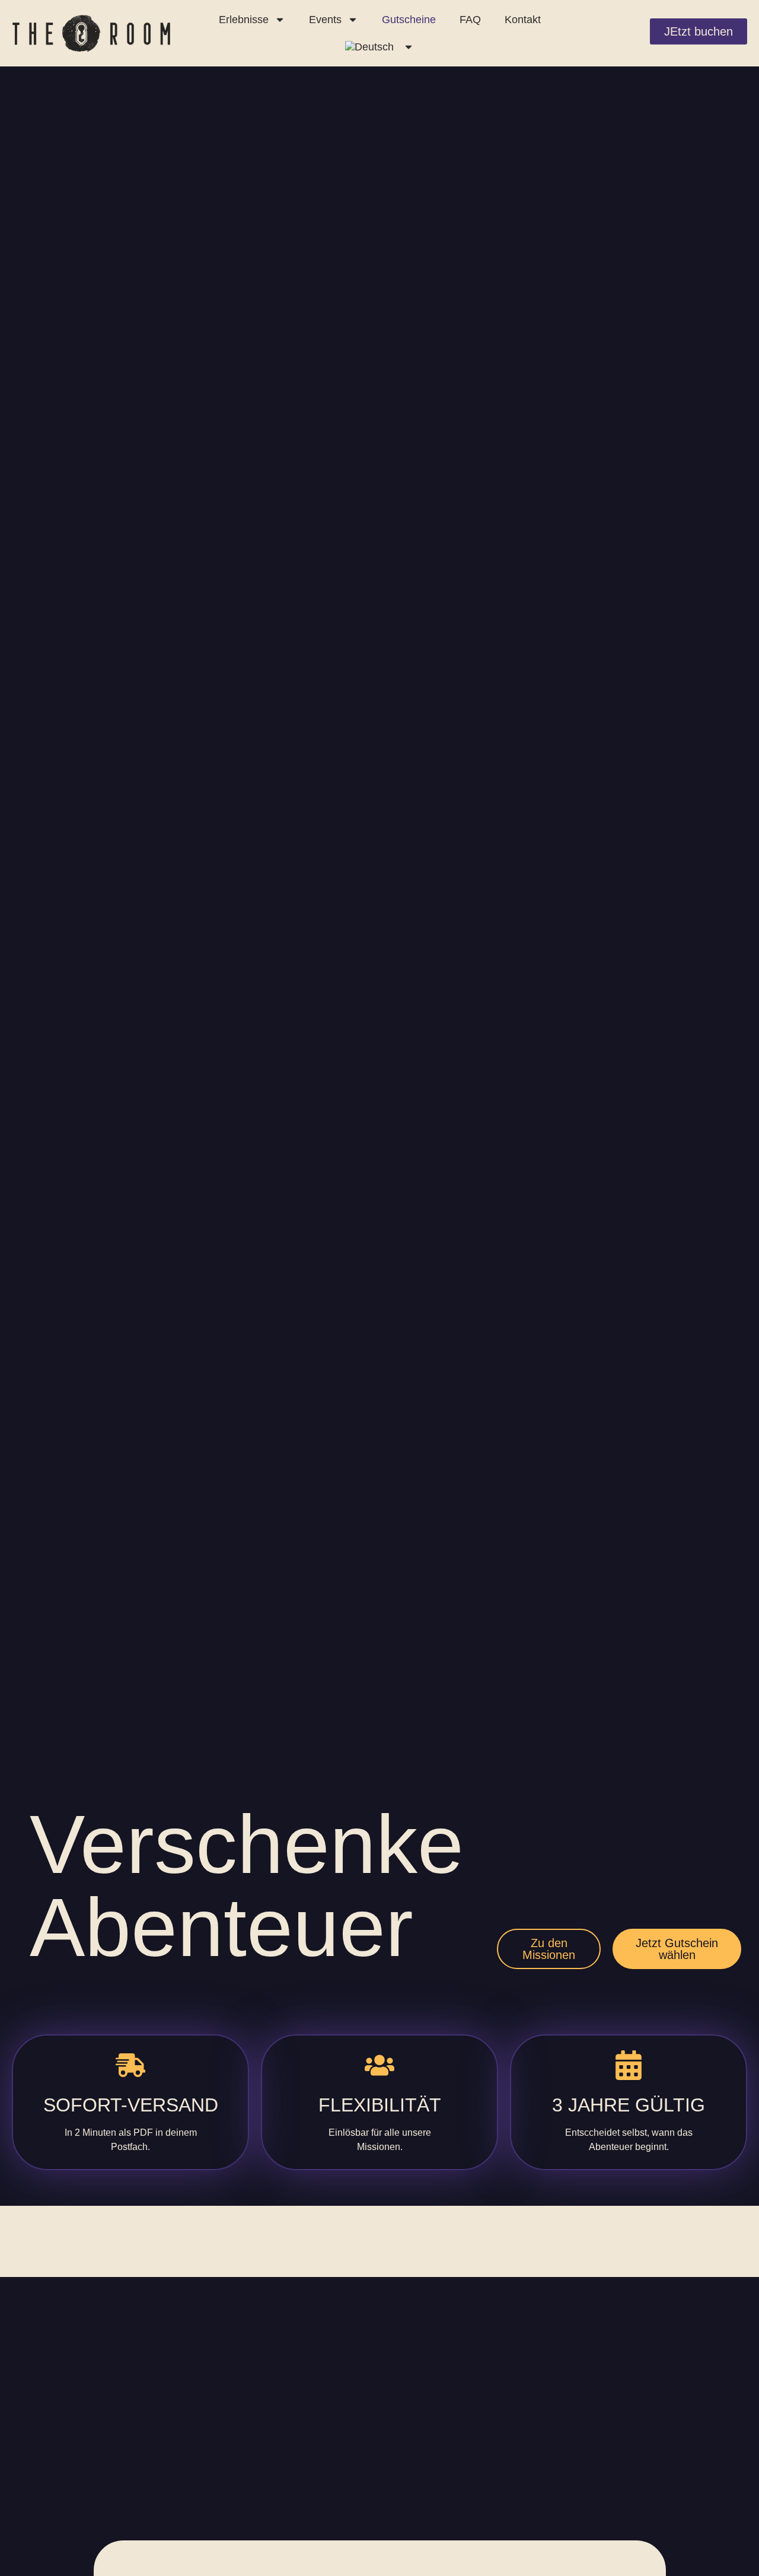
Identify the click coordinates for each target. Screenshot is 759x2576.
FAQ (470, 20)
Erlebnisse (244, 20)
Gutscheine (409, 20)
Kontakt (523, 20)
